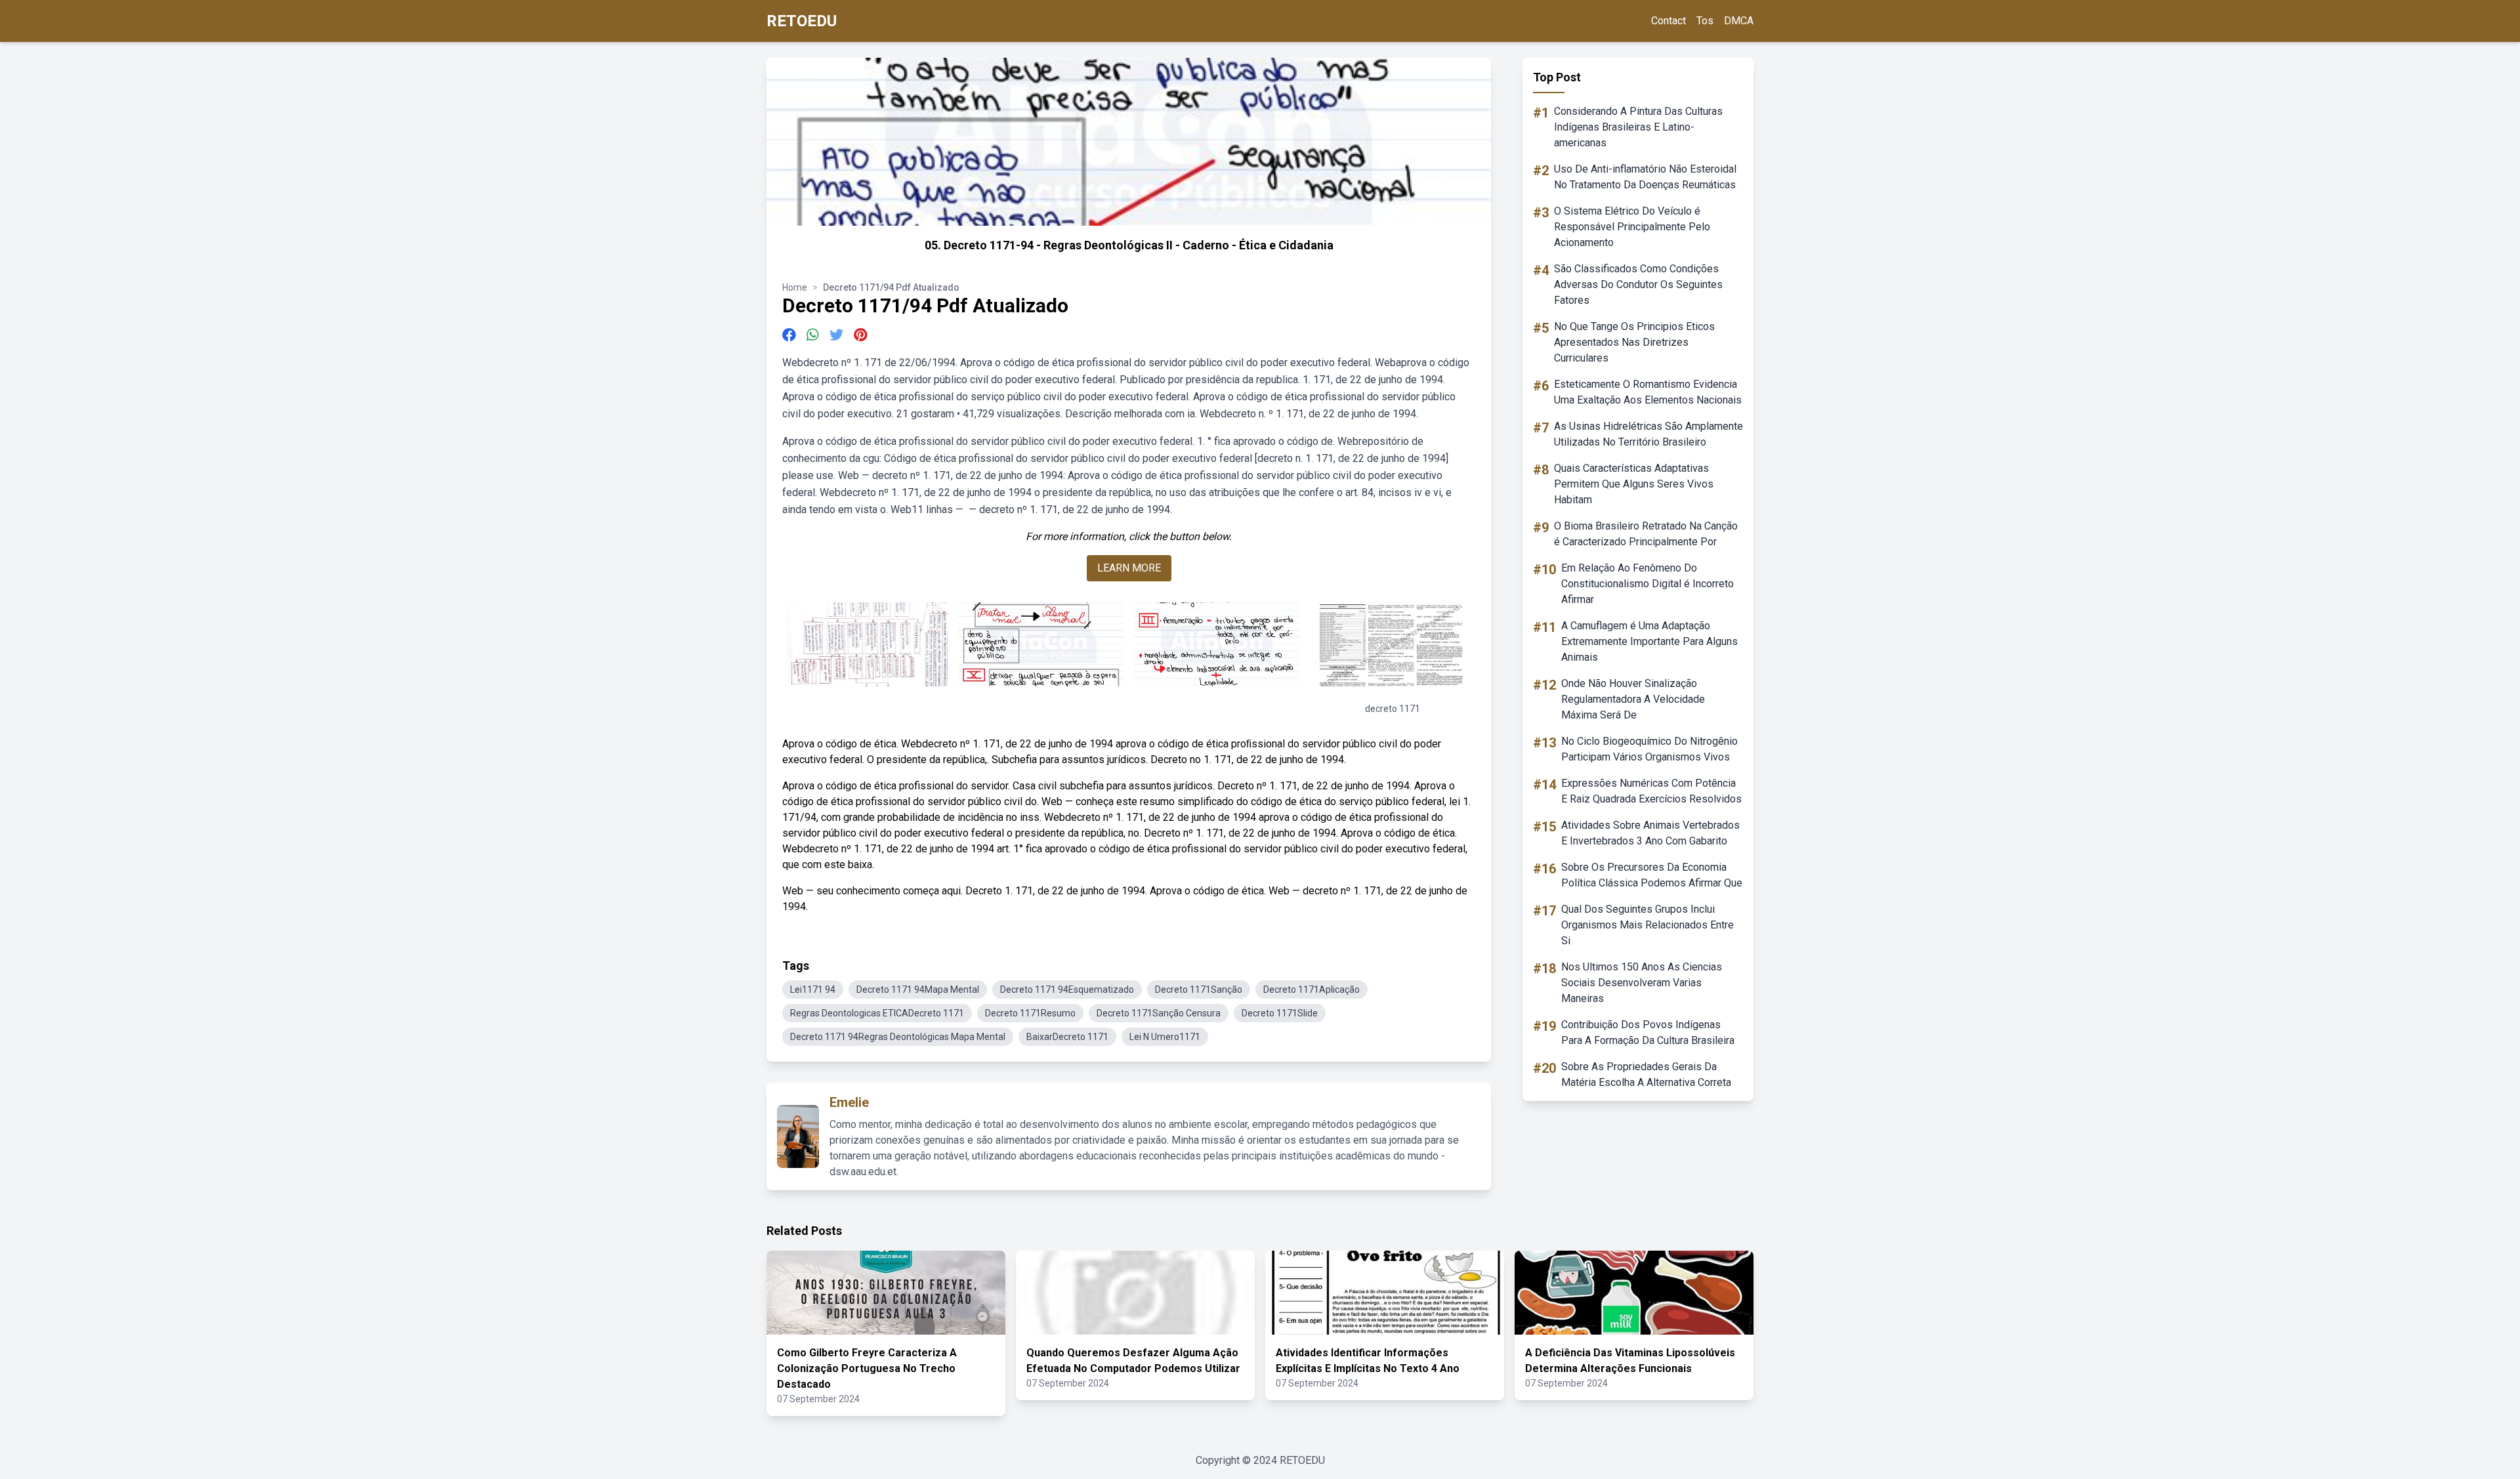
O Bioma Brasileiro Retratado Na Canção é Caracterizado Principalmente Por (1646, 534)
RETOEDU (802, 21)
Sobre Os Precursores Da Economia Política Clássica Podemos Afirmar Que (1652, 875)
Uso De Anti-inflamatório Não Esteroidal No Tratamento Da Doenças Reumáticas (1645, 177)
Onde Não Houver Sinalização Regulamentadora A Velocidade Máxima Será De (1633, 699)
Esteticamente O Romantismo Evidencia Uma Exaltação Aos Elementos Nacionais (1648, 392)
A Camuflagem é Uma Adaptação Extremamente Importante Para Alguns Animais (1649, 641)
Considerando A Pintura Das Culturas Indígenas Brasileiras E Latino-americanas (1638, 127)
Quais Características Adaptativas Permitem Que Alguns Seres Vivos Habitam (1634, 484)
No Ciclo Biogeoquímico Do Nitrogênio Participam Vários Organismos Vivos (1649, 749)
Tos (1705, 21)
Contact (1669, 21)
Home (795, 287)
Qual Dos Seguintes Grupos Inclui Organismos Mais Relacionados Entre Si (1648, 925)
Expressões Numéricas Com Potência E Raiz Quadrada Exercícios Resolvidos (1651, 791)
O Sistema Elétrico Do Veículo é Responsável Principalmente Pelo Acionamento (1632, 227)
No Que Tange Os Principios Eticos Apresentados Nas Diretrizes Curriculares (1634, 342)
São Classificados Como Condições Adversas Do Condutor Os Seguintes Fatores (1638, 284)
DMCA (1739, 21)
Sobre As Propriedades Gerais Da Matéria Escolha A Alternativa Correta (1646, 1074)
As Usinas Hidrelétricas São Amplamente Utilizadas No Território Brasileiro (1648, 434)
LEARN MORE (1129, 568)
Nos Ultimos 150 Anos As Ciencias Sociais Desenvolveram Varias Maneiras (1642, 983)
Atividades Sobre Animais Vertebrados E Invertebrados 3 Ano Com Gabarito (1650, 833)
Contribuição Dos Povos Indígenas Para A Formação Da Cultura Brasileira (1648, 1032)
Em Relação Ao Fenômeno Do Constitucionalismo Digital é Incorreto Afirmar (1648, 584)
